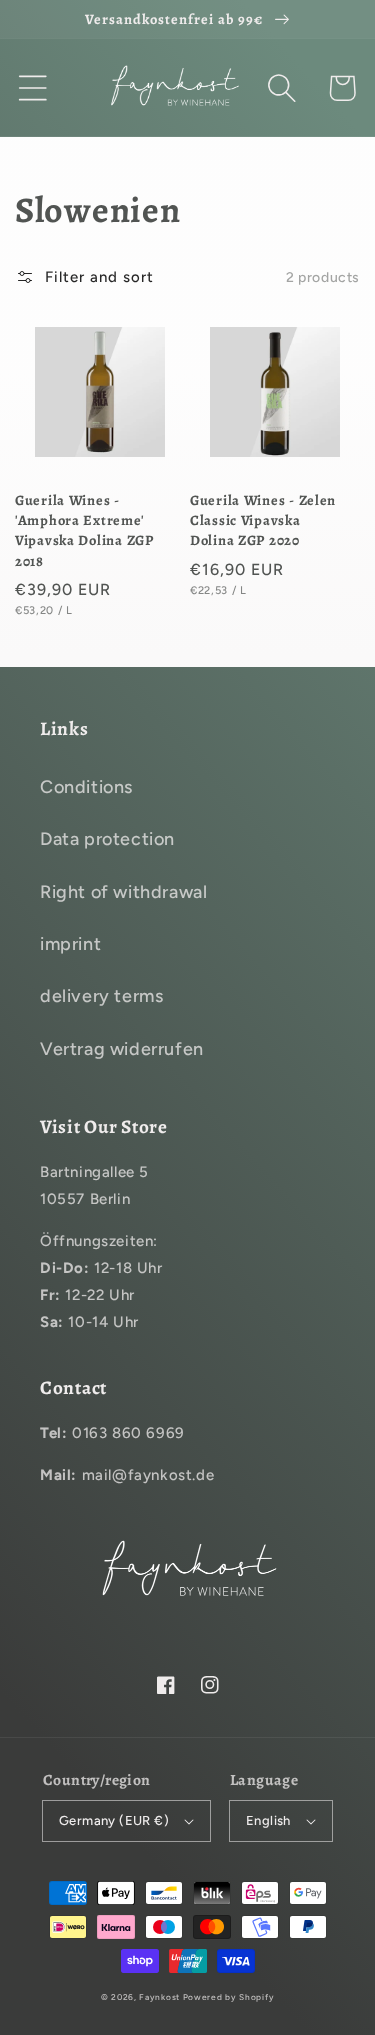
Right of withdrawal (123, 892)
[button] (33, 88)
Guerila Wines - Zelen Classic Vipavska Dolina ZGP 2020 (263, 520)
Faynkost (159, 1997)
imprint (70, 944)
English (268, 1820)
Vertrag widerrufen (122, 1049)
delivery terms (101, 996)
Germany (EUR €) (114, 1820)
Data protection (107, 839)
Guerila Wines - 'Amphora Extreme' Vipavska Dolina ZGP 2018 (84, 530)
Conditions (86, 787)
